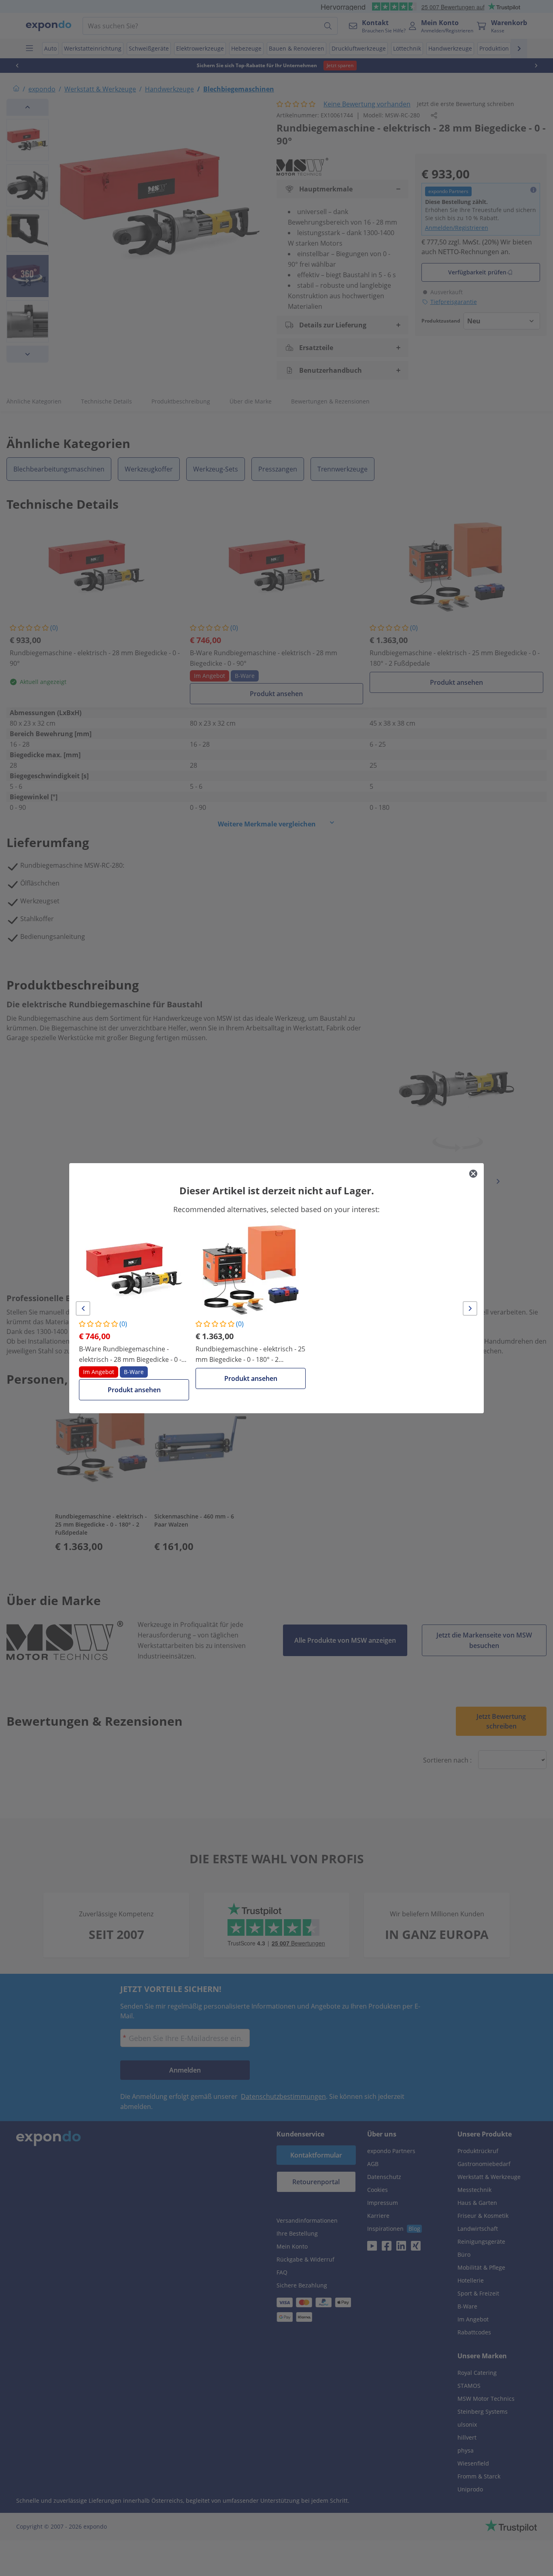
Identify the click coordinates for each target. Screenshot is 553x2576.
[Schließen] (473, 1174)
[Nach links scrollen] (83, 1308)
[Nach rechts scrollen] (470, 1308)
